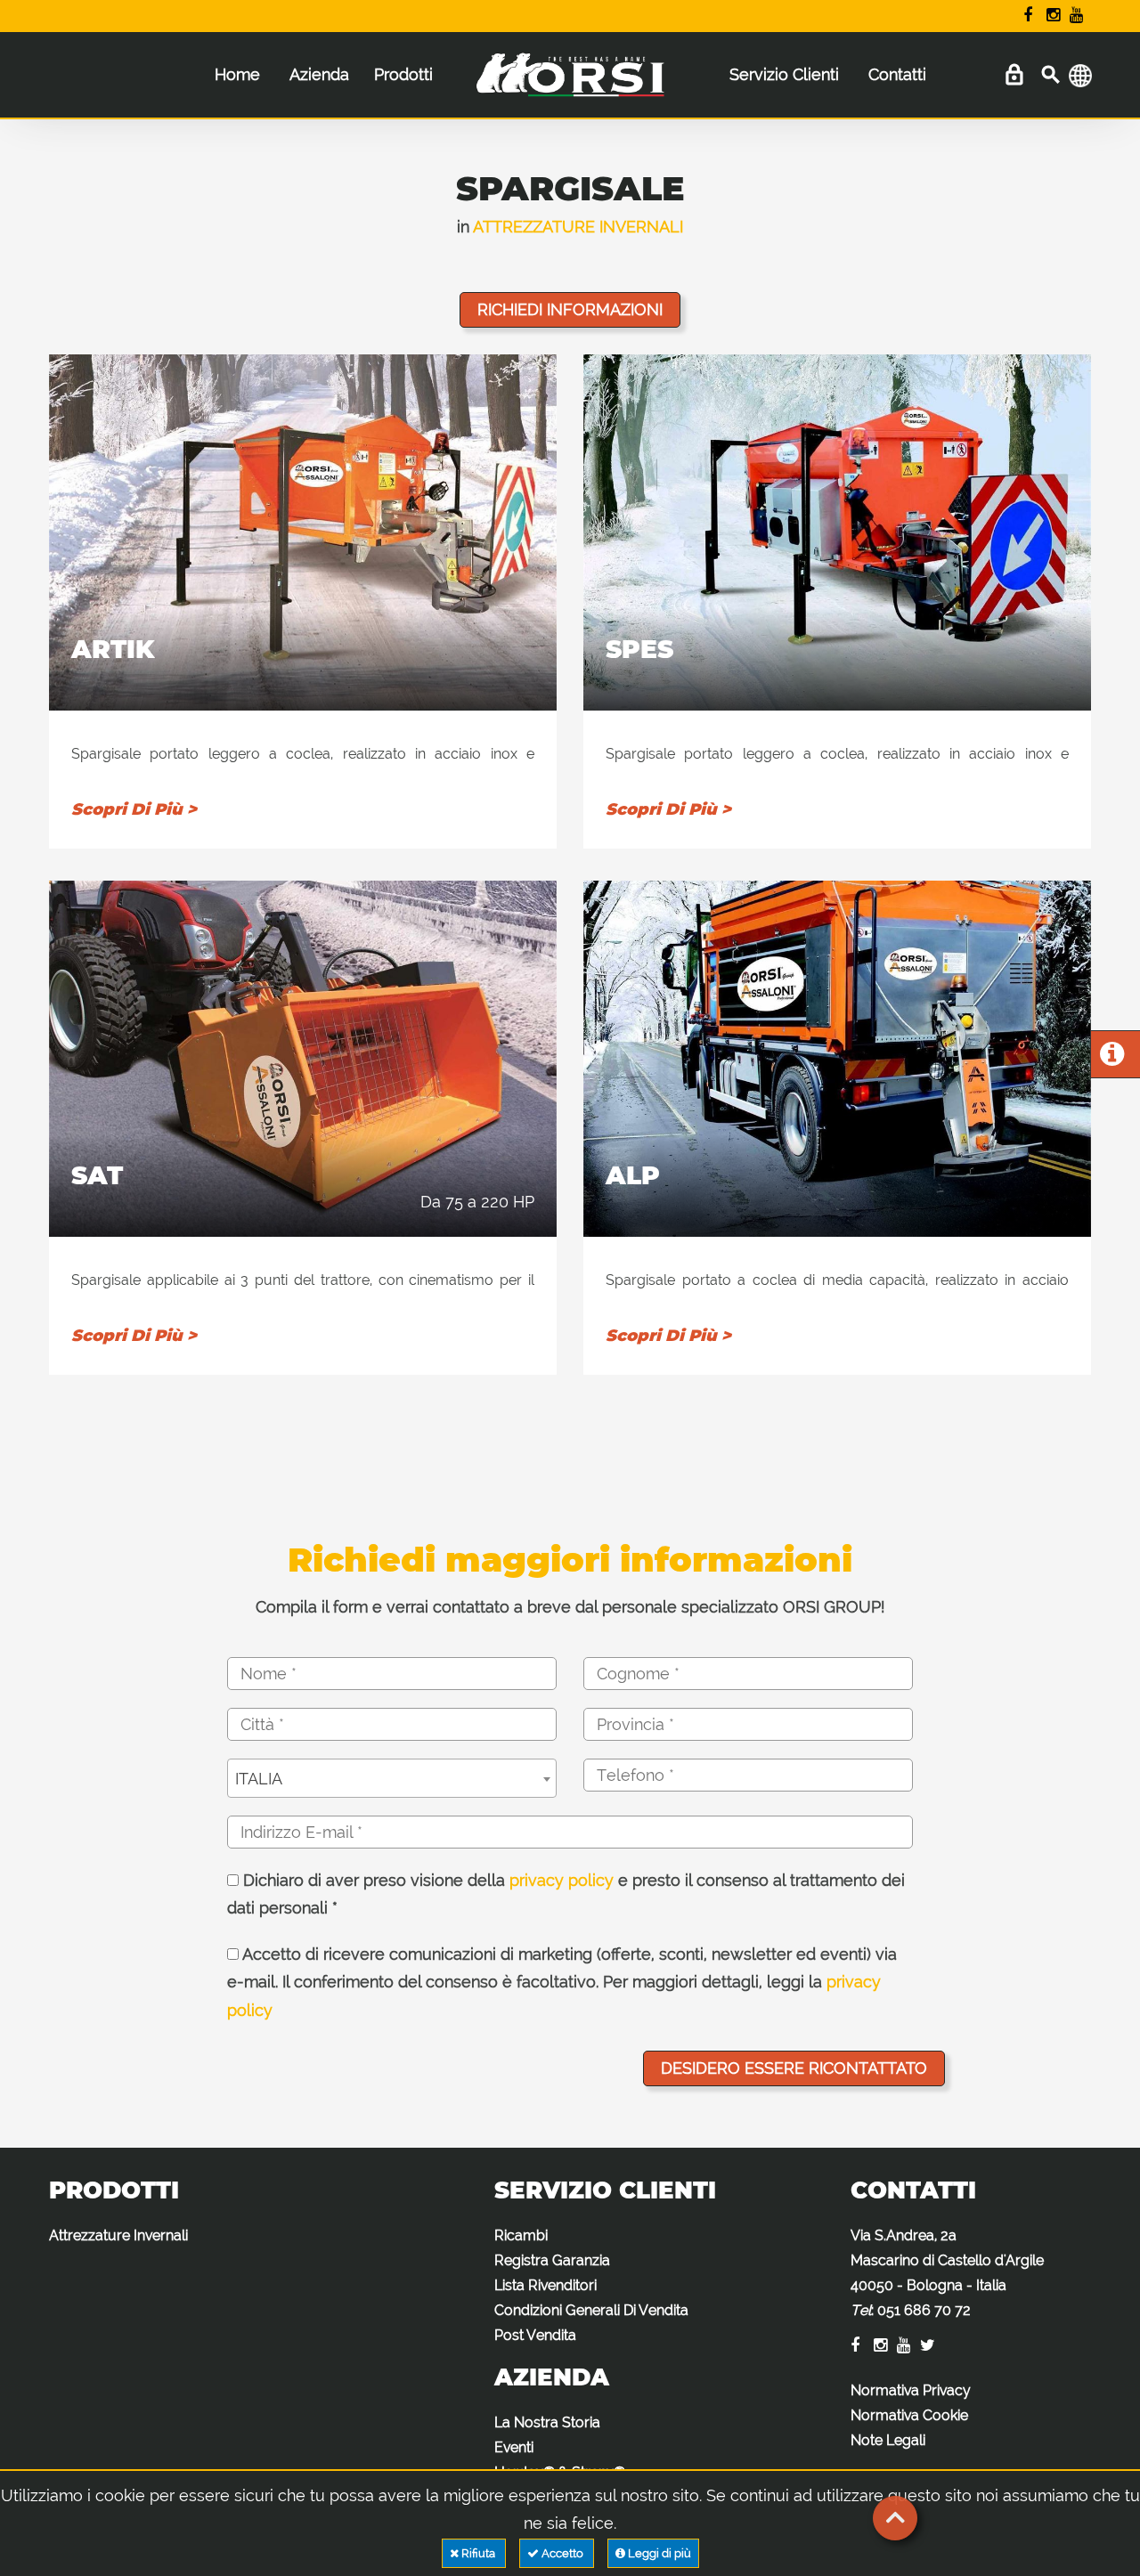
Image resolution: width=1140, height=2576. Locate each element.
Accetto (562, 2553)
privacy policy (562, 1880)
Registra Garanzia (552, 2260)
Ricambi (521, 2235)
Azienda (319, 74)
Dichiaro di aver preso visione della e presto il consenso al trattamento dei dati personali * (566, 1894)
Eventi (514, 2447)
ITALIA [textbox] (259, 1779)
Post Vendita (535, 2335)
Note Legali (888, 2440)
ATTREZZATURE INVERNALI (578, 227)
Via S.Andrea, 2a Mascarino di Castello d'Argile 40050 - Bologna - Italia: (947, 2273)
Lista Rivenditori (546, 2285)
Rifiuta (478, 2553)
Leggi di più (658, 2553)
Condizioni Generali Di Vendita (591, 2310)
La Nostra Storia (547, 2422)
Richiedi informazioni (570, 309)
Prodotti (403, 74)
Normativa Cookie (909, 2415)
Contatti (897, 74)
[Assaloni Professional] (570, 84)
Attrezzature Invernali (118, 2235)
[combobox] (392, 1778)
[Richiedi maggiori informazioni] (1112, 1058)
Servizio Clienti (784, 74)
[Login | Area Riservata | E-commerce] (1014, 75)
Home (237, 74)
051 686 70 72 (924, 2310)
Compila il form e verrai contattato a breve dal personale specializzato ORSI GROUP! (570, 1607)
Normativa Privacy (911, 2390)
